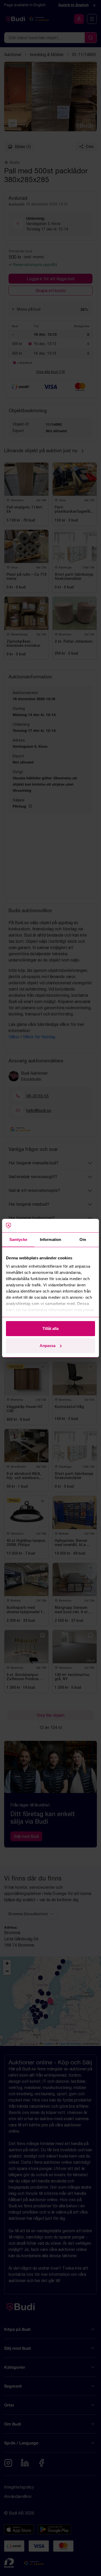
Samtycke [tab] (18, 1239)
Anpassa (48, 1346)
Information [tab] (51, 1239)
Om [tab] (83, 1239)
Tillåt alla (51, 1328)
